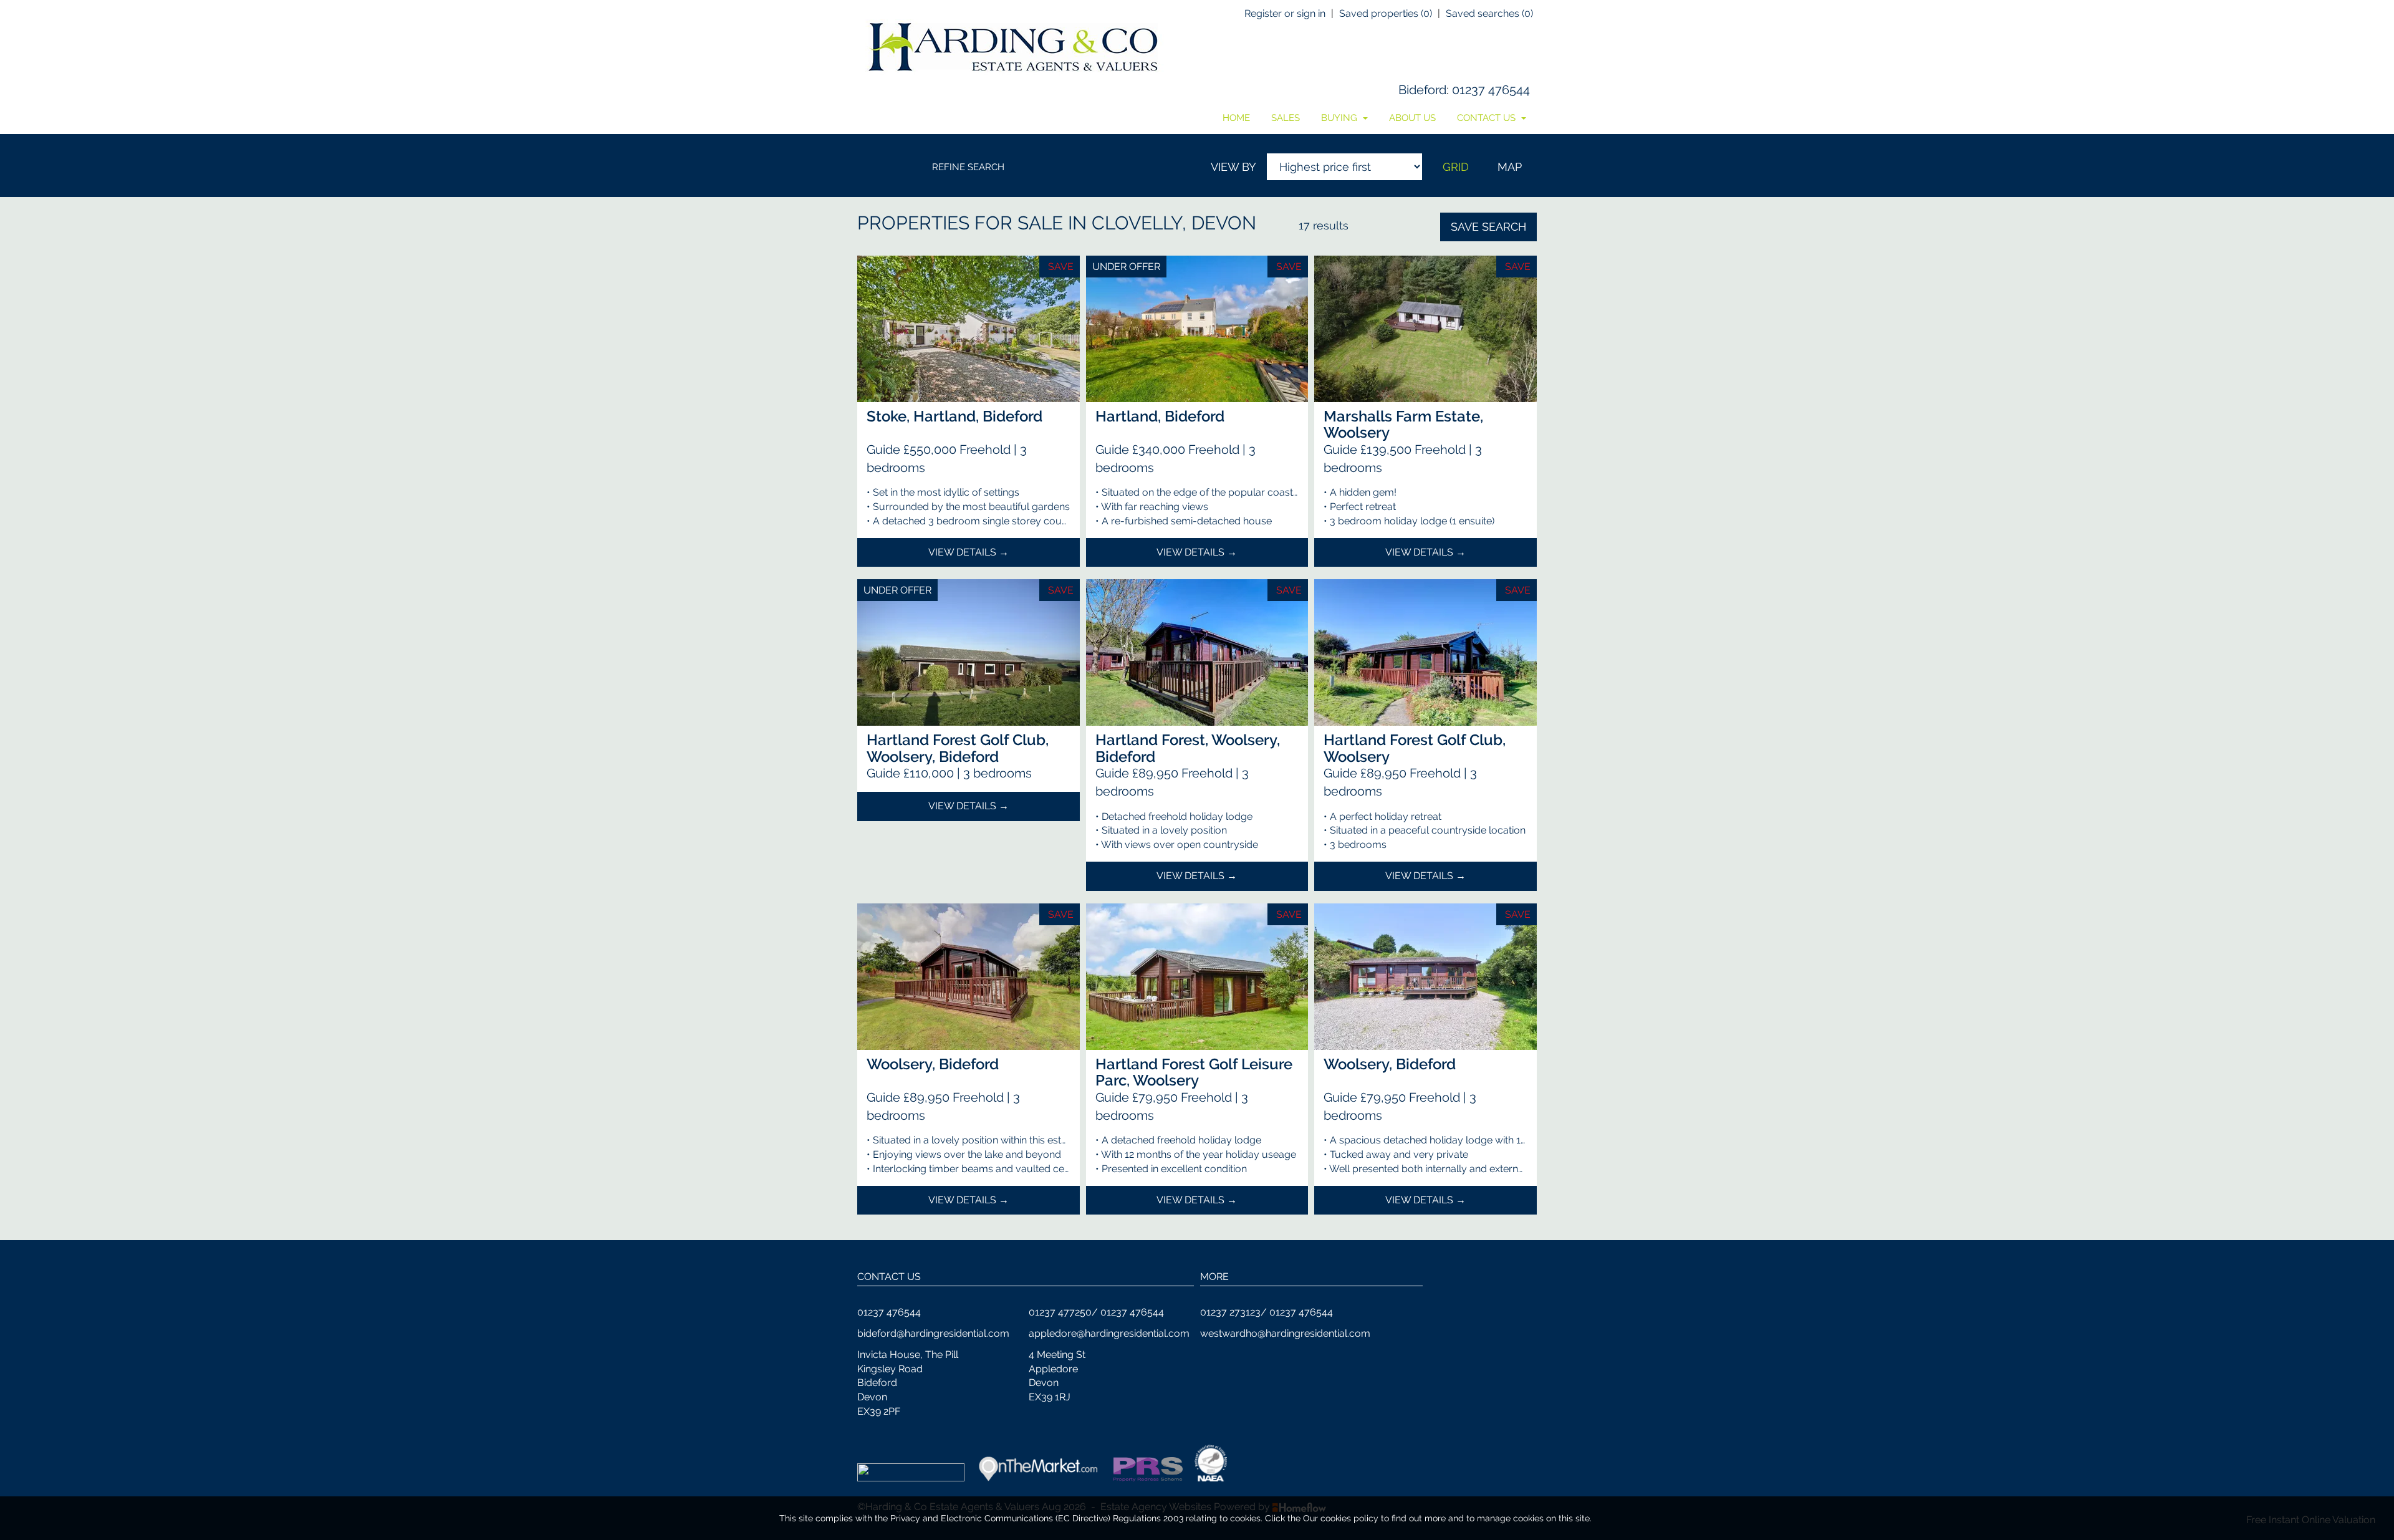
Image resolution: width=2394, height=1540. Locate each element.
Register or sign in (1285, 13)
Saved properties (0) (1386, 13)
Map (1510, 167)
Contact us (1488, 118)
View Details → (969, 552)
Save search (1488, 227)
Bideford (1422, 90)
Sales (1286, 118)
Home (1236, 118)
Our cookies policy (1342, 1518)
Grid (1456, 167)
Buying (1340, 118)
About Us (1412, 118)
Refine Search (968, 167)
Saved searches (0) (1489, 13)
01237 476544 (1491, 90)
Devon (1224, 223)
